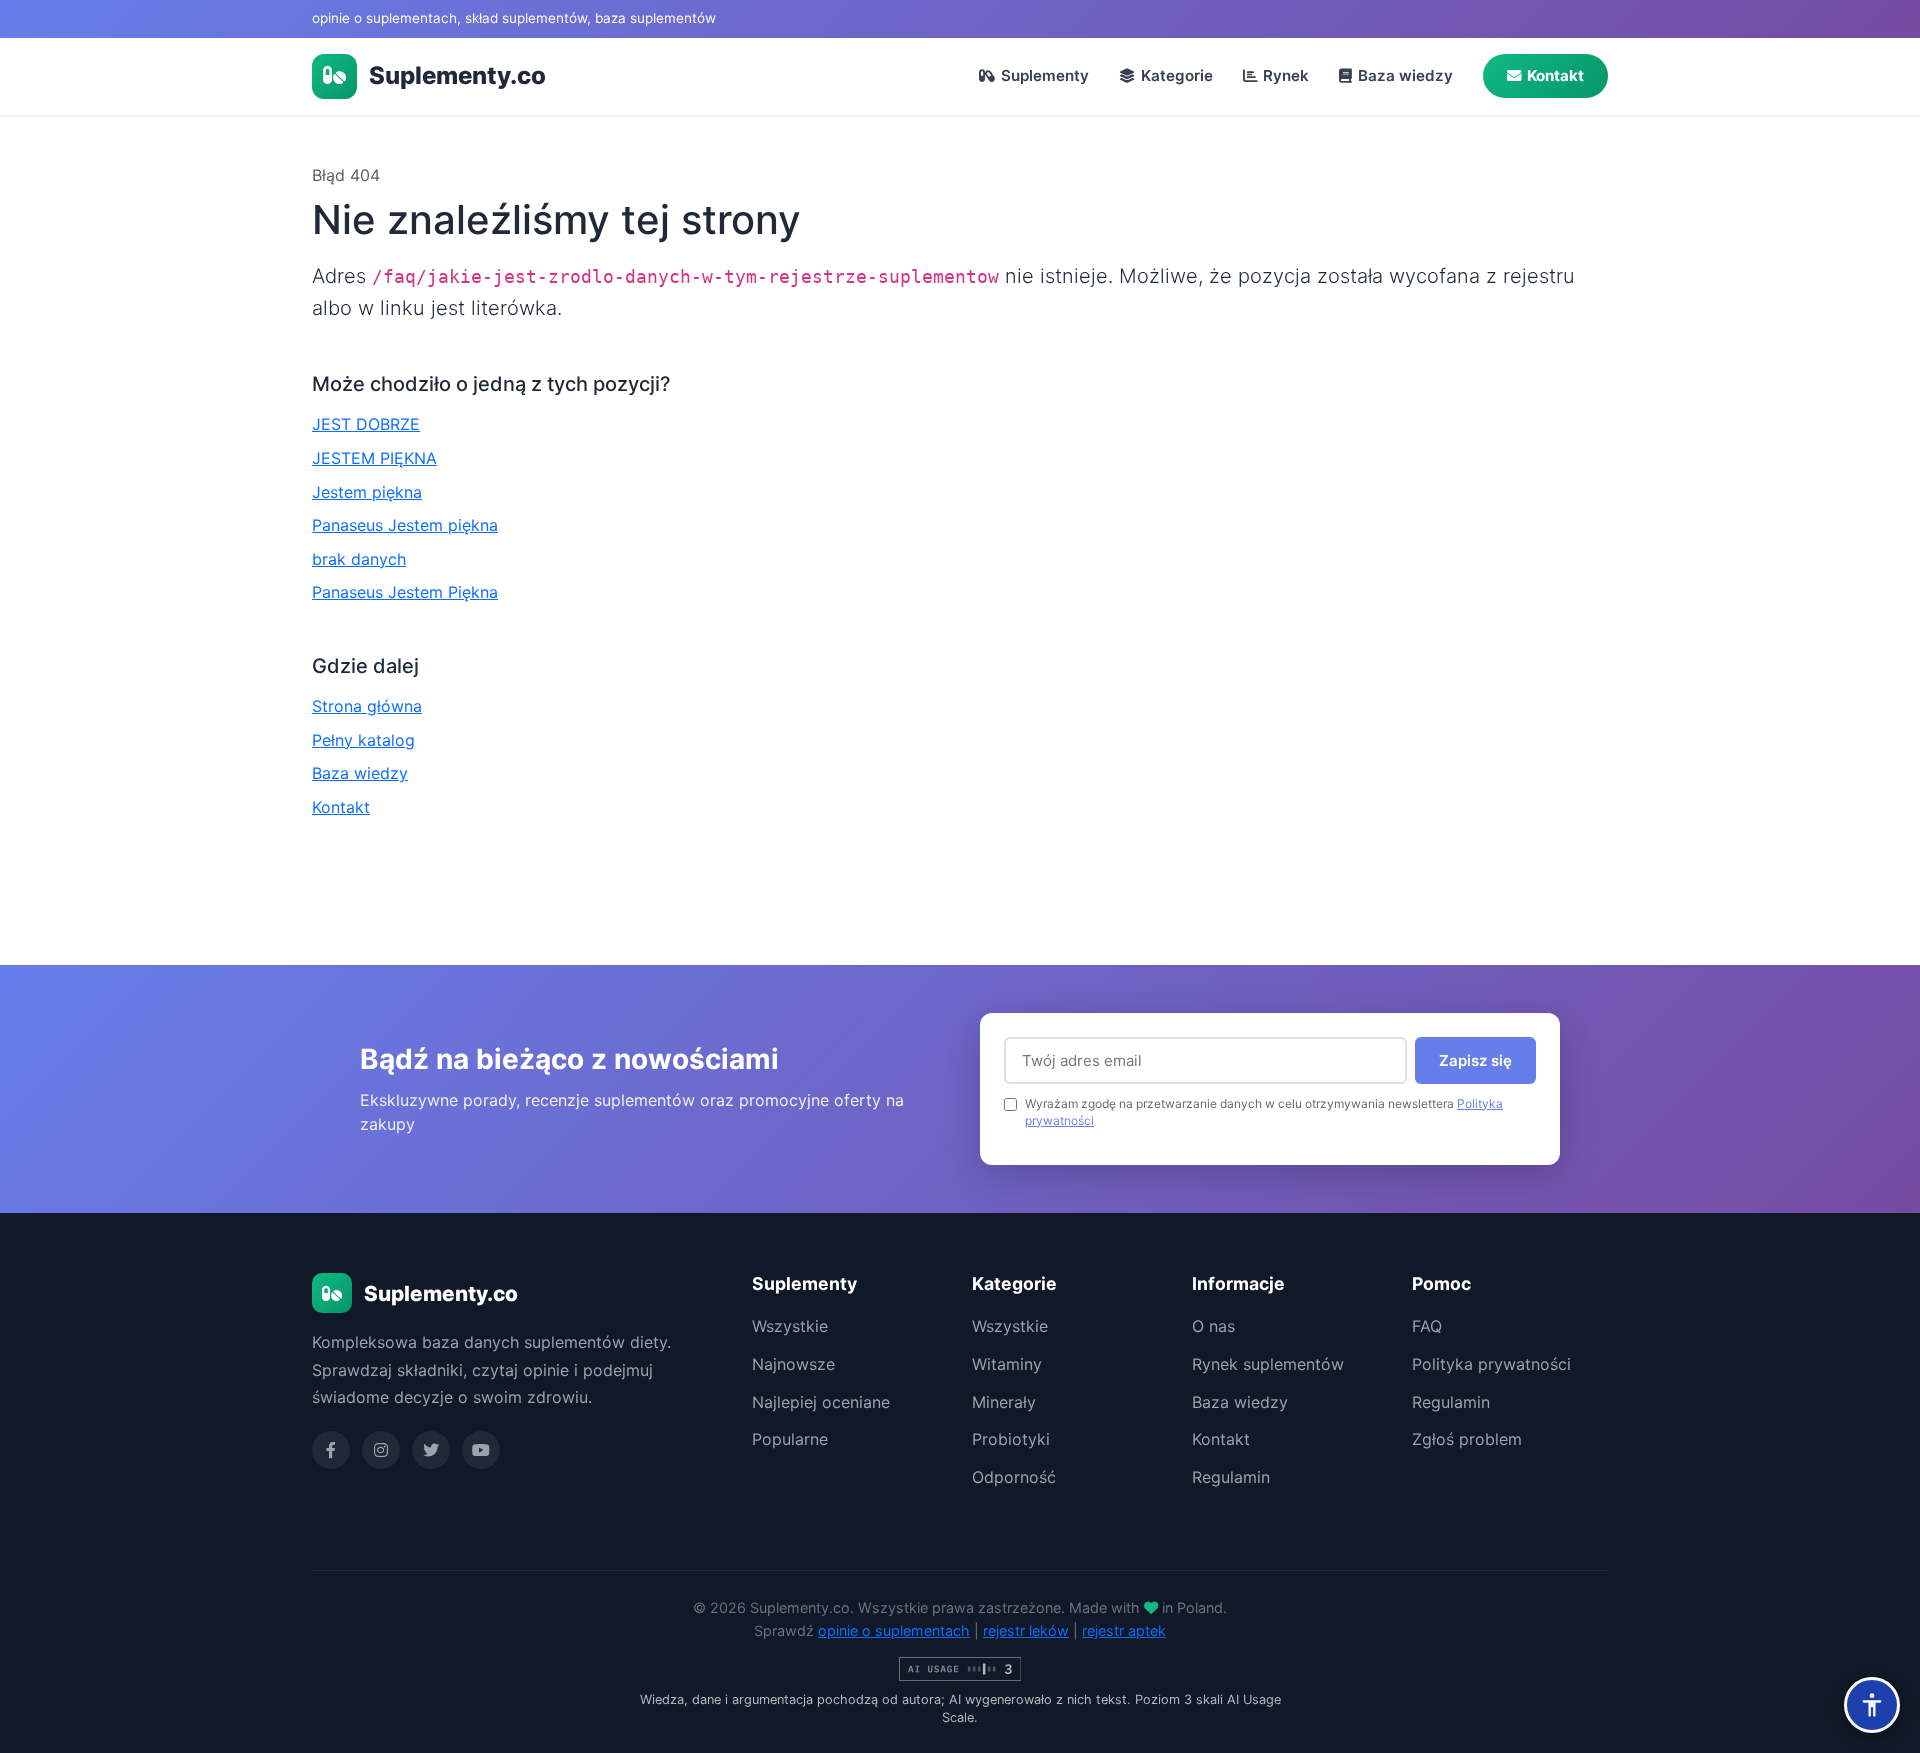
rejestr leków (1026, 1630)
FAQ (1427, 1326)
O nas (1213, 1326)
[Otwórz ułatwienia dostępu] (1872, 1705)
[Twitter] (431, 1450)
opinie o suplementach (894, 1630)
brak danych (359, 559)
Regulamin (1231, 1477)
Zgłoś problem (1467, 1439)
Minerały (1004, 1402)
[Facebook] (331, 1450)
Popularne (790, 1439)
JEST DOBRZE (366, 424)
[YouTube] (481, 1450)
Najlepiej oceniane (821, 1402)
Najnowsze (793, 1364)
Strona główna (367, 706)
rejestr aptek (1124, 1630)
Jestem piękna (367, 492)
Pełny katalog (363, 740)
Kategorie (1177, 75)
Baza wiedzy (1405, 75)
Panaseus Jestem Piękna (405, 592)
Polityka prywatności (1491, 1364)
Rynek (1286, 75)
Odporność (1014, 1477)
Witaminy (1007, 1364)
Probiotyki (1011, 1439)
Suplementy (1045, 75)
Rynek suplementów (1268, 1364)
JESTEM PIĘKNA (374, 458)
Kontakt (1555, 75)
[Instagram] (381, 1450)
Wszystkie (790, 1326)
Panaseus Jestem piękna (405, 525)
